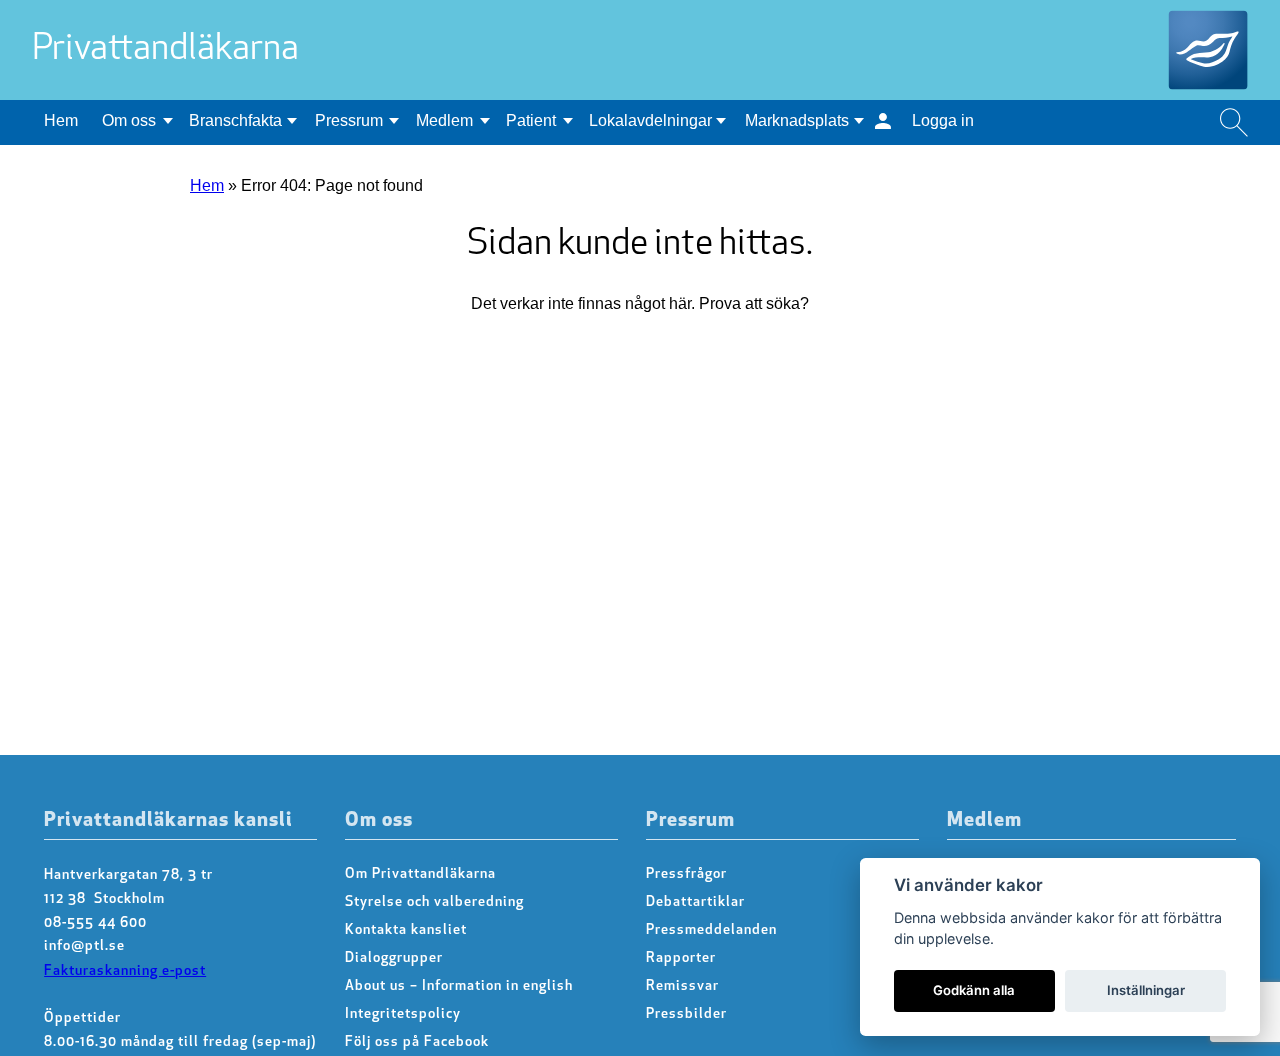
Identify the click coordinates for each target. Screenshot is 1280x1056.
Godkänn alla (974, 990)
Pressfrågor (686, 874)
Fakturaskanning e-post (125, 971)
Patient (531, 120)
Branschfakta (235, 120)
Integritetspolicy (403, 1014)
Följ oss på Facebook (417, 1042)
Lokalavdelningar (650, 120)
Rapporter (681, 958)
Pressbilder (686, 1014)
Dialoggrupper (394, 958)
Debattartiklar (695, 902)
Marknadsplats (797, 120)
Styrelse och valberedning (434, 902)
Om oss (129, 120)
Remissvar (682, 986)
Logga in (943, 120)
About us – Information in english (459, 986)
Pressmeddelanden (711, 930)
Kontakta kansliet (406, 930)
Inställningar (1146, 990)
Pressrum (349, 120)
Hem (61, 120)
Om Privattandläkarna (420, 874)
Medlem (444, 120)
